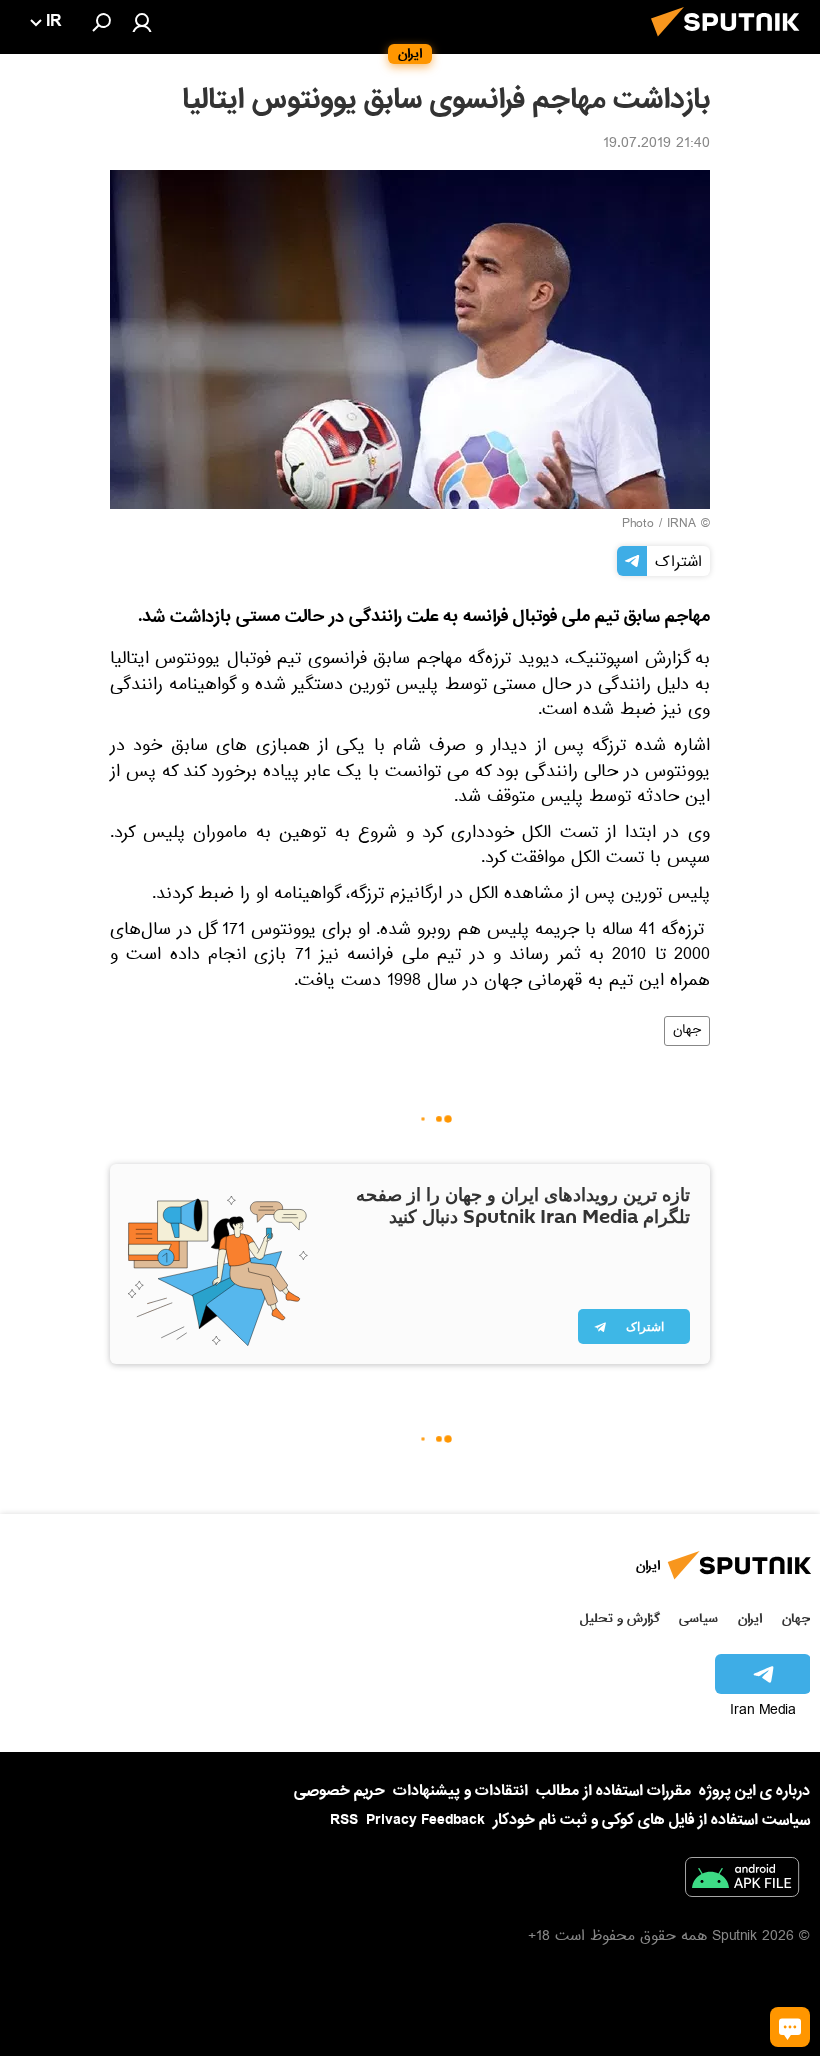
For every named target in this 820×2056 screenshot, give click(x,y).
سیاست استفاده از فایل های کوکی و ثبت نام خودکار (651, 1820)
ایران (750, 1618)
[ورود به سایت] (142, 22)
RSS (344, 1820)
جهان (687, 1031)
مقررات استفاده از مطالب (613, 1791)
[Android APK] (742, 1881)
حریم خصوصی (339, 1791)
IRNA (681, 525)
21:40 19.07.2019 (656, 145)
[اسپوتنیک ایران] (731, 42)
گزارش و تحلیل (620, 1618)
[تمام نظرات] (790, 2027)
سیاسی (698, 1618)
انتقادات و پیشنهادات (460, 1791)
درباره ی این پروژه (754, 1791)
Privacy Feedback (425, 1820)
